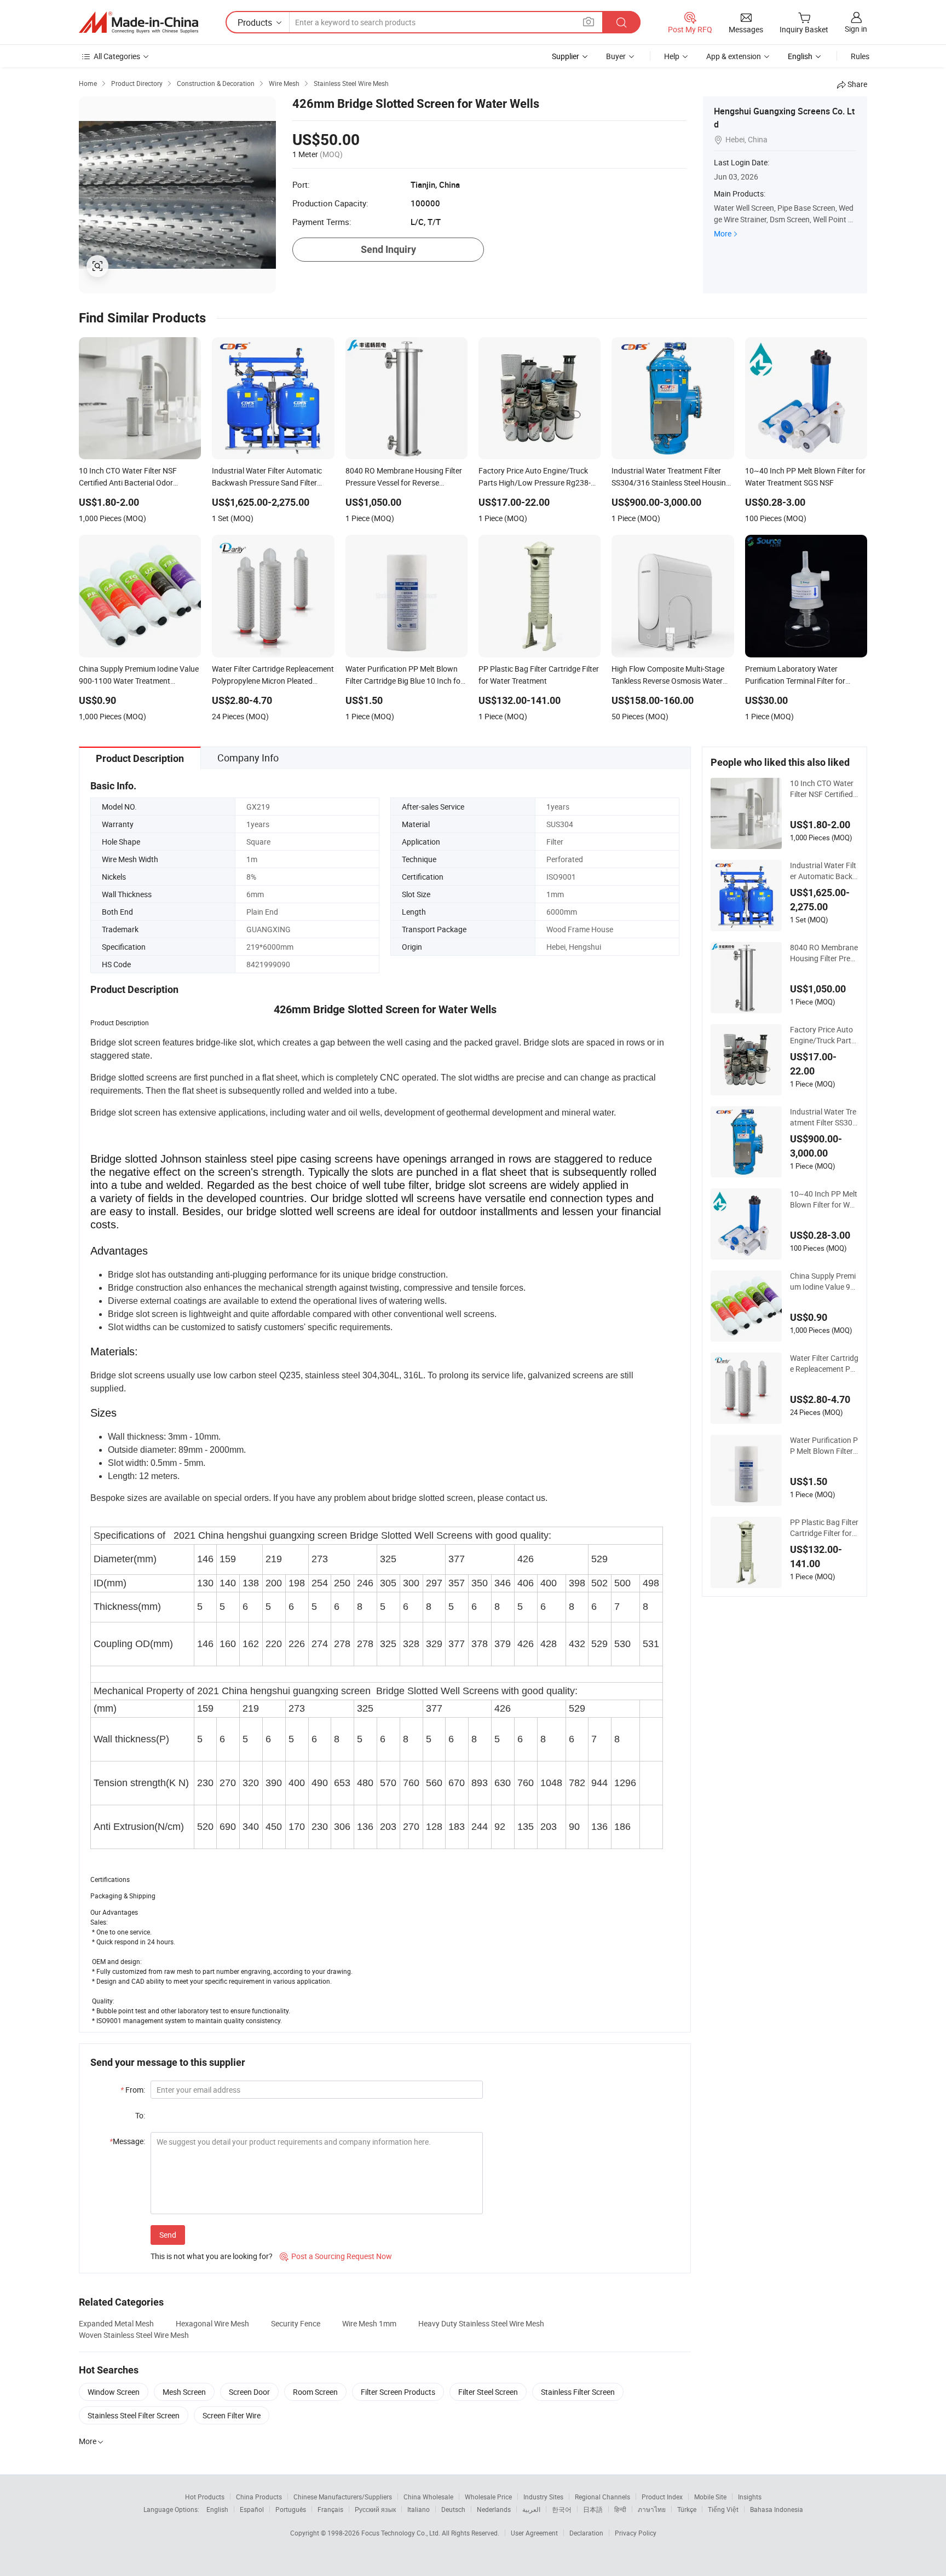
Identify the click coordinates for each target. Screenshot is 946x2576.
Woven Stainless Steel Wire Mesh (134, 2335)
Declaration (586, 2533)
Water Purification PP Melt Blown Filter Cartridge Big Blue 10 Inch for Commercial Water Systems (824, 1446)
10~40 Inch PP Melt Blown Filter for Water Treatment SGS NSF (824, 1199)
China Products (259, 2497)
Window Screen (114, 2392)
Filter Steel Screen (488, 2392)
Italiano (419, 2509)
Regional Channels (602, 2497)
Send (168, 2235)
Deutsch (453, 2509)
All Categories (117, 56)
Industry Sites (543, 2497)
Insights (750, 2497)
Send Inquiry (388, 249)
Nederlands (494, 2509)
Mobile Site (710, 2497)
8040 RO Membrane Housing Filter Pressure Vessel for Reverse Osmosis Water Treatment (824, 953)
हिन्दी (620, 2509)
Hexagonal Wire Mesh (212, 2323)
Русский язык (375, 2509)
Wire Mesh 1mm (369, 2323)
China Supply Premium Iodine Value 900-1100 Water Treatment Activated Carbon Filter (823, 1281)
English (217, 2509)
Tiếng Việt (723, 2509)
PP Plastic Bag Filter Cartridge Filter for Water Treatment (824, 1528)
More (723, 233)
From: (133, 2090)
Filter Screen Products (398, 2392)
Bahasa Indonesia (777, 2509)
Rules (860, 56)
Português (291, 2509)
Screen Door (249, 2392)
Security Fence (296, 2323)
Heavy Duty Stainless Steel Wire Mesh (481, 2323)
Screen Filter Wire (232, 2415)
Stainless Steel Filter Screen (134, 2415)
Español (252, 2509)
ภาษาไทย (652, 2509)
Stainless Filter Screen (578, 2392)
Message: (127, 2141)
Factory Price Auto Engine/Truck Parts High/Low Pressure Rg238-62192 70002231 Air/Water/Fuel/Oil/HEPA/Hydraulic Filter (824, 1035)
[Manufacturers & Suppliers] (139, 22)
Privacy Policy (636, 2533)
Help (672, 56)
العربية (531, 2509)
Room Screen (315, 2392)
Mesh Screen (184, 2392)
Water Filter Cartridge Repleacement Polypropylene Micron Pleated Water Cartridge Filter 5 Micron (824, 1364)
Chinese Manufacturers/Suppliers (343, 2497)
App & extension (734, 56)
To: (140, 2115)
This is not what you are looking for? (212, 2256)
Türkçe (687, 2509)
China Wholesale (428, 2497)
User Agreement (534, 2533)
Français (330, 2509)
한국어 (562, 2509)
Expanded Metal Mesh (116, 2323)
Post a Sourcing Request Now (336, 2256)
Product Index (662, 2497)
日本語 (593, 2509)
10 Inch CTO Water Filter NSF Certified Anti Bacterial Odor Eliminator (822, 789)
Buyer (616, 56)
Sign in (856, 29)
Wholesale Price (488, 2497)
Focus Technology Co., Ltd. (402, 2533)
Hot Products (205, 2497)
